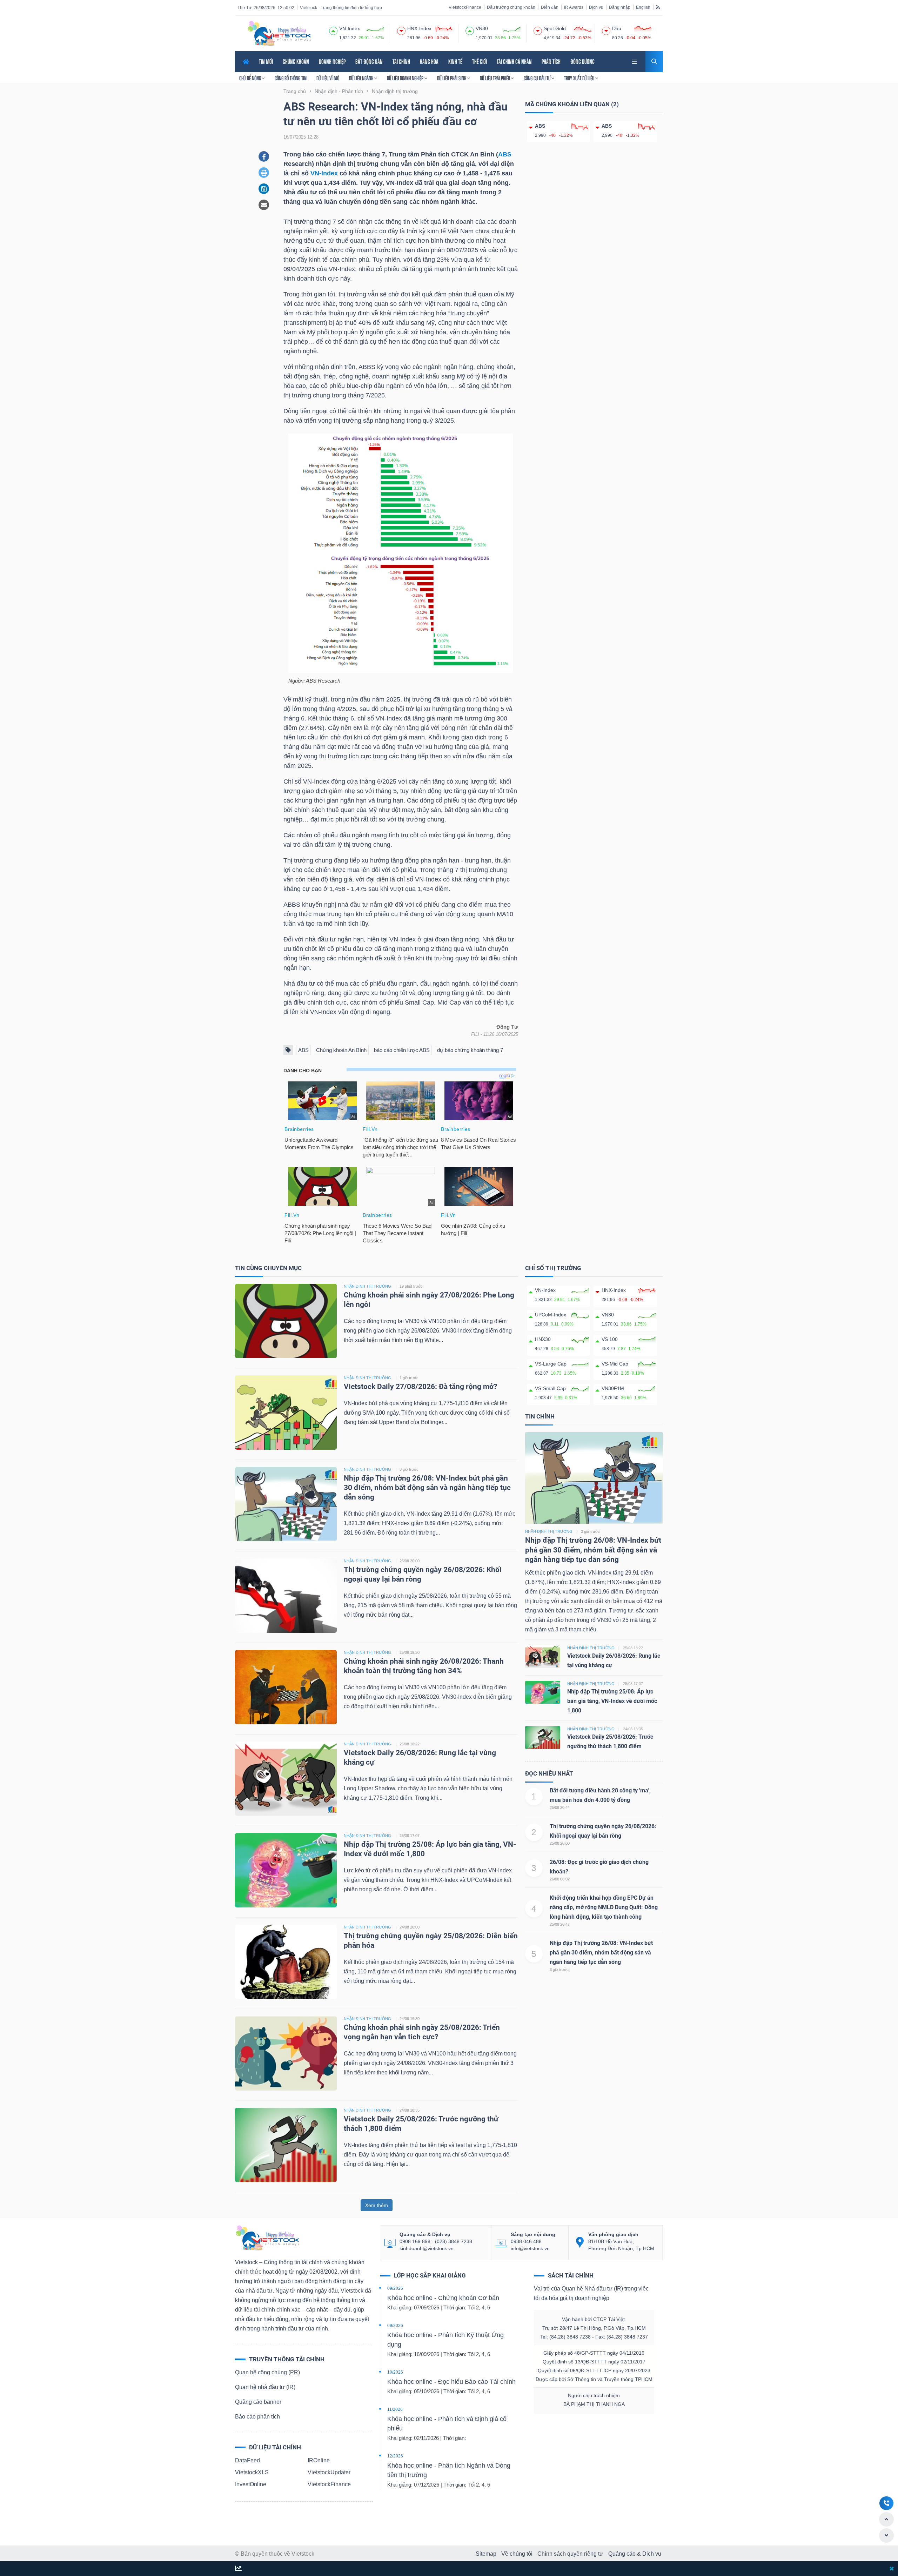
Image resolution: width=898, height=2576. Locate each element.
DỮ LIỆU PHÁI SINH (452, 78)
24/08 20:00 (410, 1927)
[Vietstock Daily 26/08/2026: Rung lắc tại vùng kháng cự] (286, 1778)
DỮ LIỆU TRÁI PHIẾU (495, 78)
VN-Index (324, 173)
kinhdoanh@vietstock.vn (427, 2248)
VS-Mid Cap (615, 1364)
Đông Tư (507, 1027)
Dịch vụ (596, 7)
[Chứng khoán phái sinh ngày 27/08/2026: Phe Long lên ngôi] (286, 1320)
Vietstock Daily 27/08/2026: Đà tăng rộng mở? (420, 1387)
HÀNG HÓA (429, 62)
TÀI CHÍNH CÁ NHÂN (514, 62)
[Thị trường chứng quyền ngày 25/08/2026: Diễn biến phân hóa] (286, 1961)
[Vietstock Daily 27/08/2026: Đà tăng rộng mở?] (286, 1412)
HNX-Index (614, 1290)
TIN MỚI (266, 62)
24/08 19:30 (410, 2019)
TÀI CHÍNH (401, 62)
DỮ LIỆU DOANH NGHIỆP (406, 78)
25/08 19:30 (410, 1652)
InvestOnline (251, 2484)
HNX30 (543, 1339)
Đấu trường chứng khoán (511, 7)
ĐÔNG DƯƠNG (582, 62)
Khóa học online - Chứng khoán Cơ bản (443, 2298)
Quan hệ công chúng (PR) (267, 2372)
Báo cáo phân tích (257, 2417)
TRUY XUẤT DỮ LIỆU (580, 78)
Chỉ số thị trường (553, 1268)
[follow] (238, 2569)
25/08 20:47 (560, 1924)
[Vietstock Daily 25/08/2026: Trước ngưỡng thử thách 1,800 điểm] (286, 2144)
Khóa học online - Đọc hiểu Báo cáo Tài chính (451, 2382)
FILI (475, 1034)
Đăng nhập (620, 7)
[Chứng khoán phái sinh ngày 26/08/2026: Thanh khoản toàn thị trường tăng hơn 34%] (286, 1687)
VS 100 (610, 1339)
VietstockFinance (465, 7)
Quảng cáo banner (258, 2402)
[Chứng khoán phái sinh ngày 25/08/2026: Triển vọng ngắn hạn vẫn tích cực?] (286, 2053)
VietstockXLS (252, 2472)
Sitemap (486, 2554)
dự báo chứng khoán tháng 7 (470, 1050)
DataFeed (247, 2460)
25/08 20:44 (560, 1807)
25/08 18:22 (410, 1744)
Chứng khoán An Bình (341, 1050)
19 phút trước (411, 1286)
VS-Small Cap (550, 1388)
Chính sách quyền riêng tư (570, 2554)
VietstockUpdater (329, 2472)
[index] (333, 30)
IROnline (319, 2460)
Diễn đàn (550, 7)
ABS (505, 154)
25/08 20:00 (410, 1561)
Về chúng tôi (517, 2554)
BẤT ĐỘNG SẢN (369, 62)
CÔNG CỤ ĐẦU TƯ (538, 78)
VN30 (608, 1315)
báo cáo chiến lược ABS (402, 1050)
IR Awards (574, 7)
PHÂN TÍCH (551, 62)
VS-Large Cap (551, 1364)
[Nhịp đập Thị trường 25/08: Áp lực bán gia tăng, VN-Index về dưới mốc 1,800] (286, 1870)
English (643, 7)
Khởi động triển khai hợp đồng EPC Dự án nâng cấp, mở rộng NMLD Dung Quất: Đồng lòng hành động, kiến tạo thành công (604, 1907)
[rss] (658, 7)
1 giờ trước (409, 1378)
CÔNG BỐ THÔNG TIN (291, 78)
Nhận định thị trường (549, 1531)
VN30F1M (613, 1388)
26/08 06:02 (560, 1879)
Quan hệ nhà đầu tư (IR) (265, 2387)
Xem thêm (377, 2205)
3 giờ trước (409, 1469)
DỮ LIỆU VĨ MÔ (328, 78)
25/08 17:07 (410, 1836)
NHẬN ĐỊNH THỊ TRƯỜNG (367, 1286)
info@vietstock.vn (530, 2248)
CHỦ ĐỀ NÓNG (251, 78)
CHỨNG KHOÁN (296, 62)
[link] (635, 61)
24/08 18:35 (410, 2110)
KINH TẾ (455, 62)
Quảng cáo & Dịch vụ (635, 2554)
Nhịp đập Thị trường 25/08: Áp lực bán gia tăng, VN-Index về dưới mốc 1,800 (612, 1701)
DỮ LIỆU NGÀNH (362, 78)
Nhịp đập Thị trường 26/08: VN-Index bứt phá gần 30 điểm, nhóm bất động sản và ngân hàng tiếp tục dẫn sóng (427, 1488)
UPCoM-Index (551, 1315)
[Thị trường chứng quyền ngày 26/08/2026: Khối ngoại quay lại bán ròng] (286, 1595)
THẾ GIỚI (480, 62)
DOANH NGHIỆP (332, 62)
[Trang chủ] (267, 2237)
